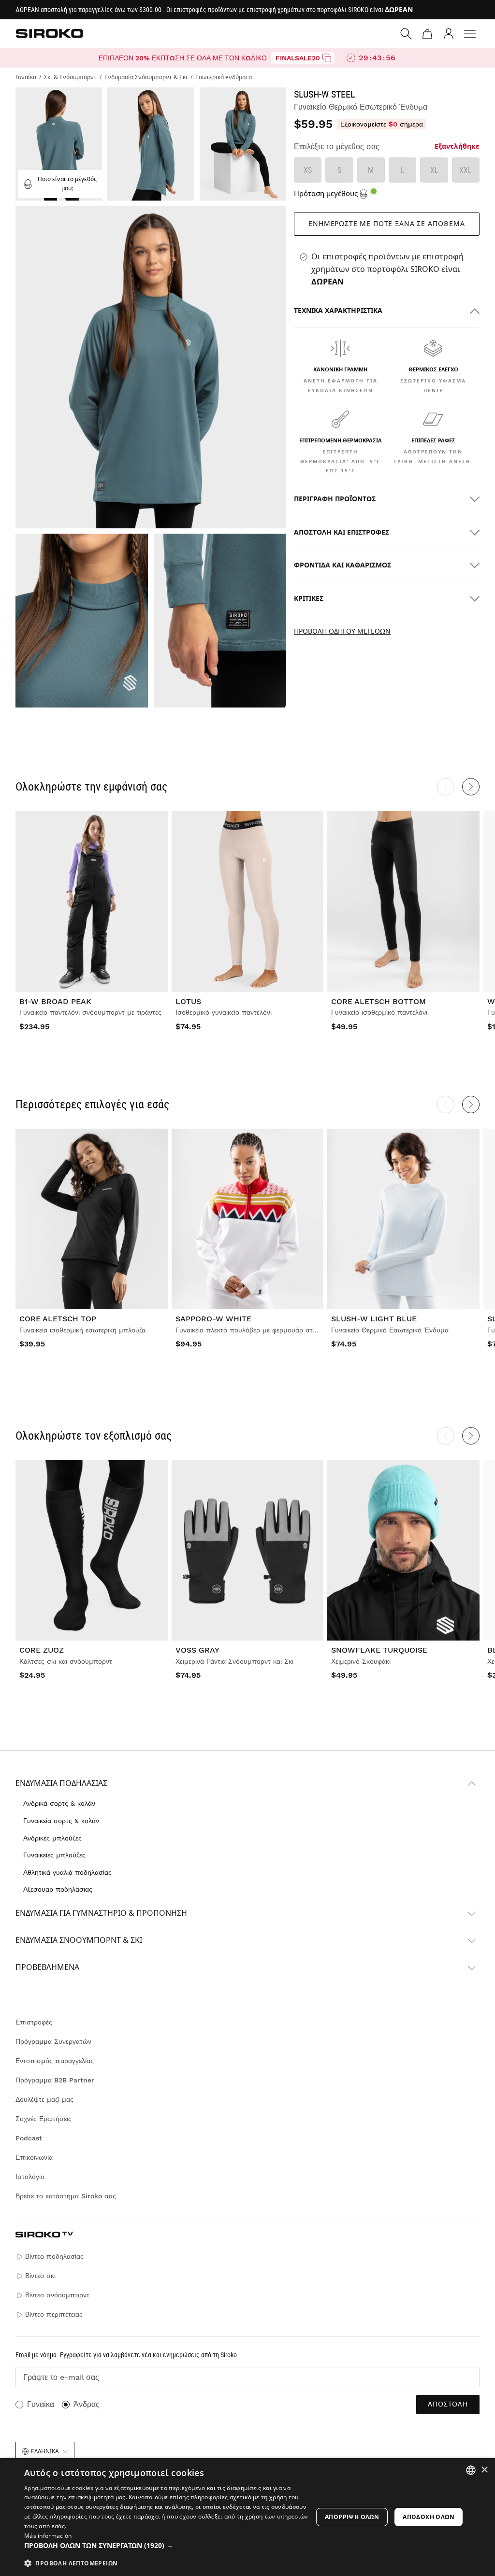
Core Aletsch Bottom (379, 1001)
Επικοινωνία (34, 2157)
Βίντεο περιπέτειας (54, 2314)
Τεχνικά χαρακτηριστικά (338, 311)
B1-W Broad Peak (55, 1001)
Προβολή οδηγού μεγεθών (342, 631)
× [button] (484, 2470)
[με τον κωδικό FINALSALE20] (327, 58)
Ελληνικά (45, 2451)
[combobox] (471, 2470)
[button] (168, 2546)
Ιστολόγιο (30, 2177)
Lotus (188, 1001)
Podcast (29, 2138)
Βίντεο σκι (40, 2276)
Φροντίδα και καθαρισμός (342, 565)
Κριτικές (309, 599)
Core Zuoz (42, 1650)
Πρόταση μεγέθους (326, 194)
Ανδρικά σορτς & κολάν (59, 1803)
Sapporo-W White (213, 1319)
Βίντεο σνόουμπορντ (57, 2295)
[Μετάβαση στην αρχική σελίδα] (49, 33)
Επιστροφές (34, 2022)
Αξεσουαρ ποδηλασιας (58, 1889)
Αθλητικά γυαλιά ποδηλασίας (67, 1872)
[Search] (406, 34)
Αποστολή (448, 2404)
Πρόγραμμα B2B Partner (55, 2080)
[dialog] (247, 2517)
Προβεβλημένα (47, 1967)
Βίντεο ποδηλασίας (54, 2256)
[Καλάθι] (427, 34)
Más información (48, 2536)
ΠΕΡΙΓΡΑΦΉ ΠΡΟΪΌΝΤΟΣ (335, 499)
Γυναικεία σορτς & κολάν (61, 1821)
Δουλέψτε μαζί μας (44, 2099)
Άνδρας (87, 2404)
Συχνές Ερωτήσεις (44, 2119)
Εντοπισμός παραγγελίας (55, 2061)
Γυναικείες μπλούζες (54, 1855)
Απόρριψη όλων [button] (352, 2517)
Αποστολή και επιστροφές (342, 532)
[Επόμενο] (471, 787)
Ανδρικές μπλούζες (52, 1838)
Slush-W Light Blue (374, 1319)
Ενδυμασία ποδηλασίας (61, 1783)
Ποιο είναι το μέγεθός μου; (67, 184)
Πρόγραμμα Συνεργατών (53, 2041)
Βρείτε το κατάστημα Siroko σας (66, 2196)
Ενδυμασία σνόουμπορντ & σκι (79, 1940)
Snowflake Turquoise (379, 1650)
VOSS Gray (197, 1650)
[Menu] (470, 34)
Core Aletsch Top (58, 1319)
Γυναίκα (41, 2404)
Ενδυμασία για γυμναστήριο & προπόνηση (101, 1913)
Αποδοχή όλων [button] (429, 2517)
